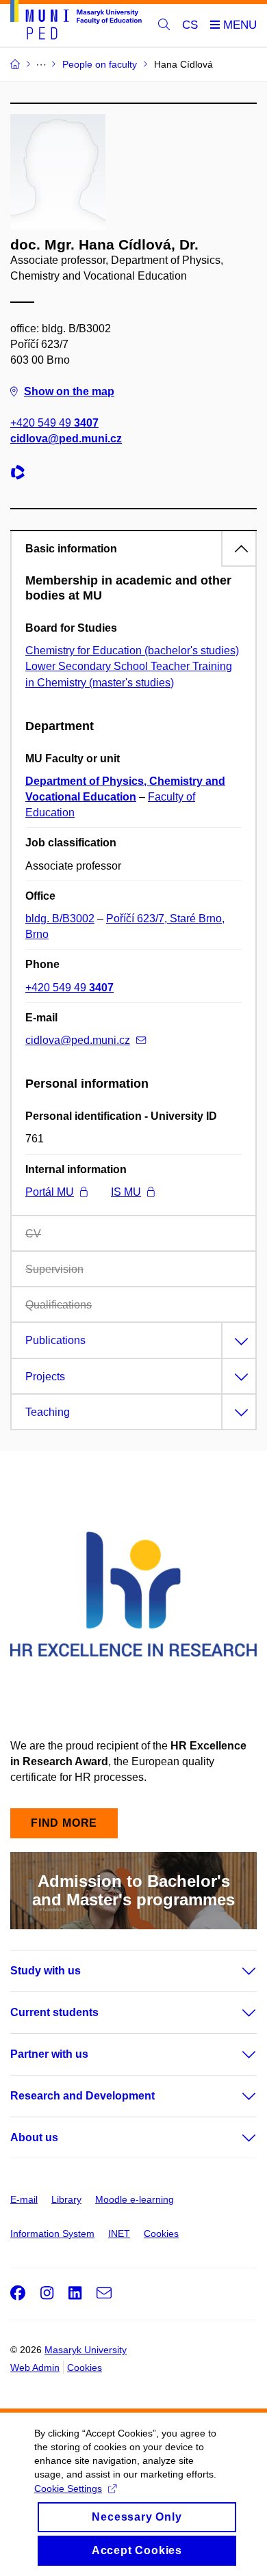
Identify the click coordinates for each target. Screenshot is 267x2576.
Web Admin (35, 2367)
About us (34, 2137)
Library (66, 2199)
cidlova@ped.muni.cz (66, 439)
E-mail (24, 2199)
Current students (54, 2012)
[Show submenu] (236, 1971)
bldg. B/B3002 (60, 918)
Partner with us (49, 2054)
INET (119, 2233)
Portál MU (50, 1192)
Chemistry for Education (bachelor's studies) (132, 650)
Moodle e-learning (135, 2199)
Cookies (161, 2233)
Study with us (46, 1971)
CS (190, 25)
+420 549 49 (54, 423)
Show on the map (69, 391)
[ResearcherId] (21, 474)
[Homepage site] (76, 22)
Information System (52, 2233)
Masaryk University (86, 2350)
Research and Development (82, 2096)
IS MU (126, 1192)
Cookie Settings (68, 2488)
